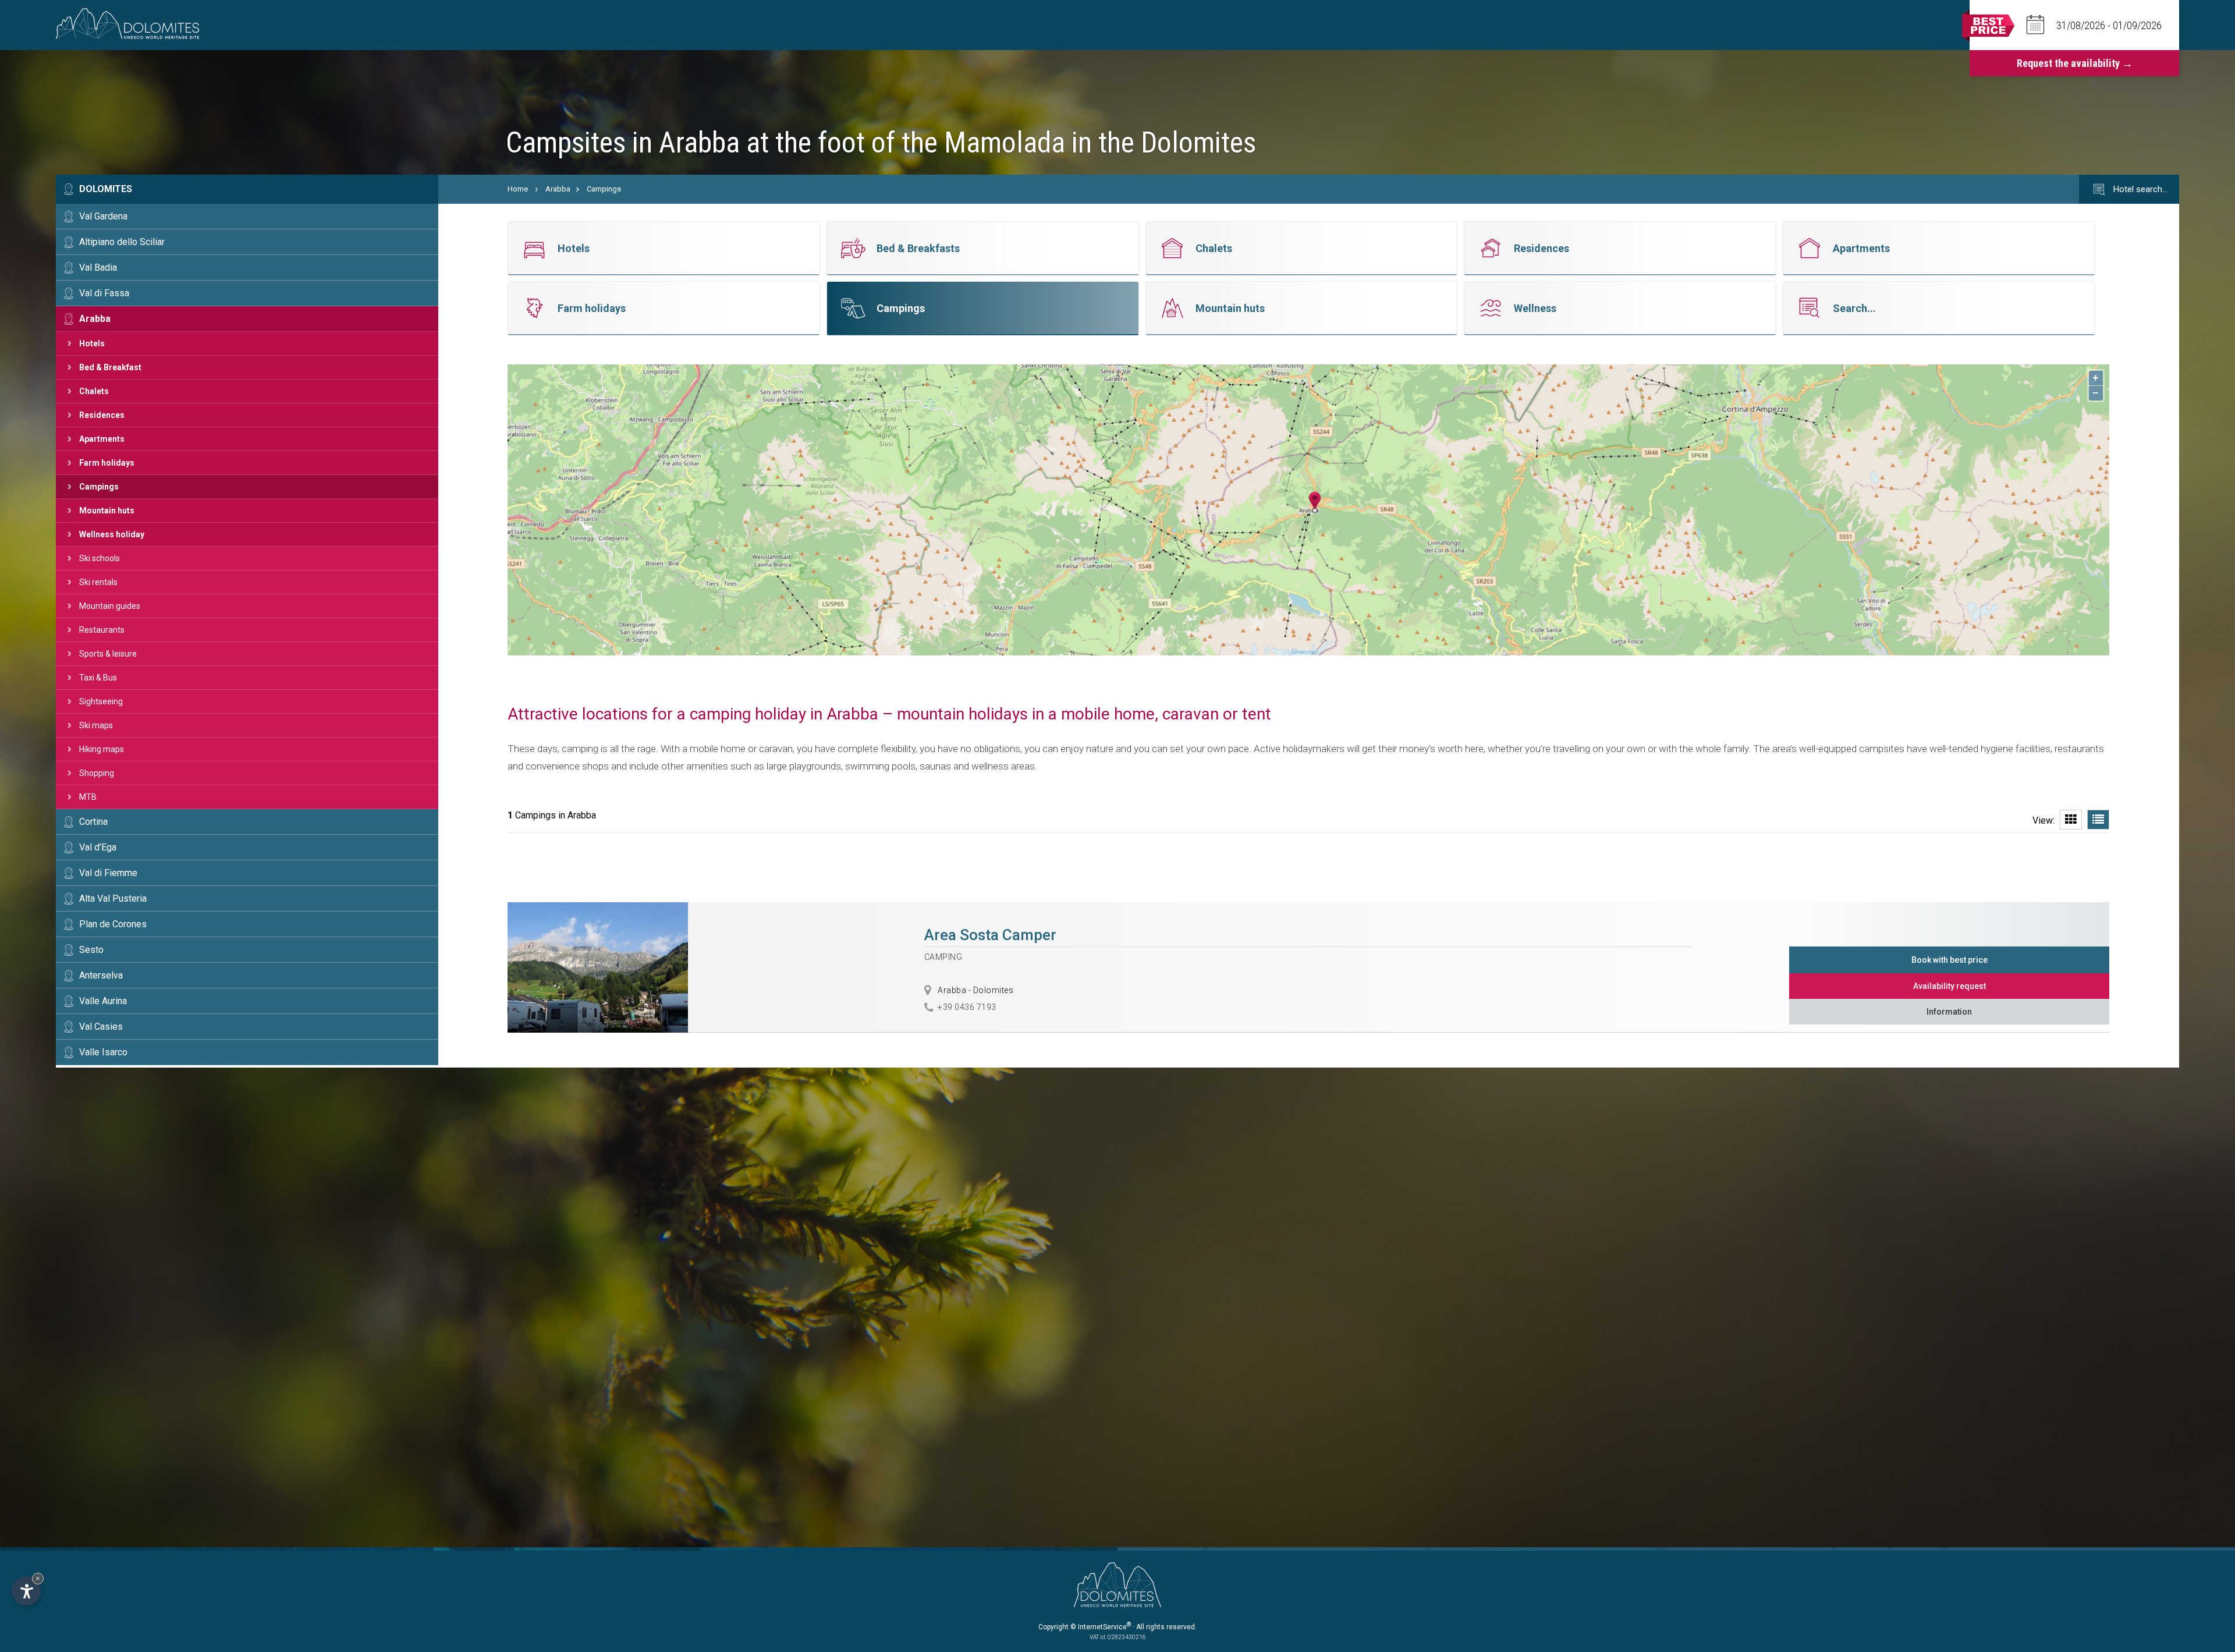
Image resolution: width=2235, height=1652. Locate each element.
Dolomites (106, 189)
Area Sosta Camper (990, 935)
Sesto (91, 950)
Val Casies (101, 1027)
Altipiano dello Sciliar (122, 242)
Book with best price (1950, 960)
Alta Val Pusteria (113, 898)
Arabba (95, 319)
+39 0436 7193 (967, 1007)
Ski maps (96, 725)
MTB (88, 797)
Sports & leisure (108, 654)
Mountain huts (107, 511)
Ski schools (100, 558)
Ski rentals (98, 582)
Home (518, 189)
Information (1949, 1012)
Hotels (92, 343)
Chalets (94, 391)
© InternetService (1101, 1627)
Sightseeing (101, 701)
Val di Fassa (104, 293)
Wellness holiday (112, 534)
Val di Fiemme (108, 873)
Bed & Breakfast (110, 367)
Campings (99, 487)
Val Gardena (103, 216)
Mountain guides (110, 606)
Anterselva (101, 975)
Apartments (102, 439)
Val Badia (98, 267)
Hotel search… (2139, 189)
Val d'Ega (98, 847)
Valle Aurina (103, 1001)
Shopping (97, 773)
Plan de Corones (113, 924)
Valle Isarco (103, 1052)
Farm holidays (107, 463)
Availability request (1950, 986)
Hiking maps (102, 749)
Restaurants (102, 630)
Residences (102, 415)
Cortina (93, 822)
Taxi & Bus (98, 678)
